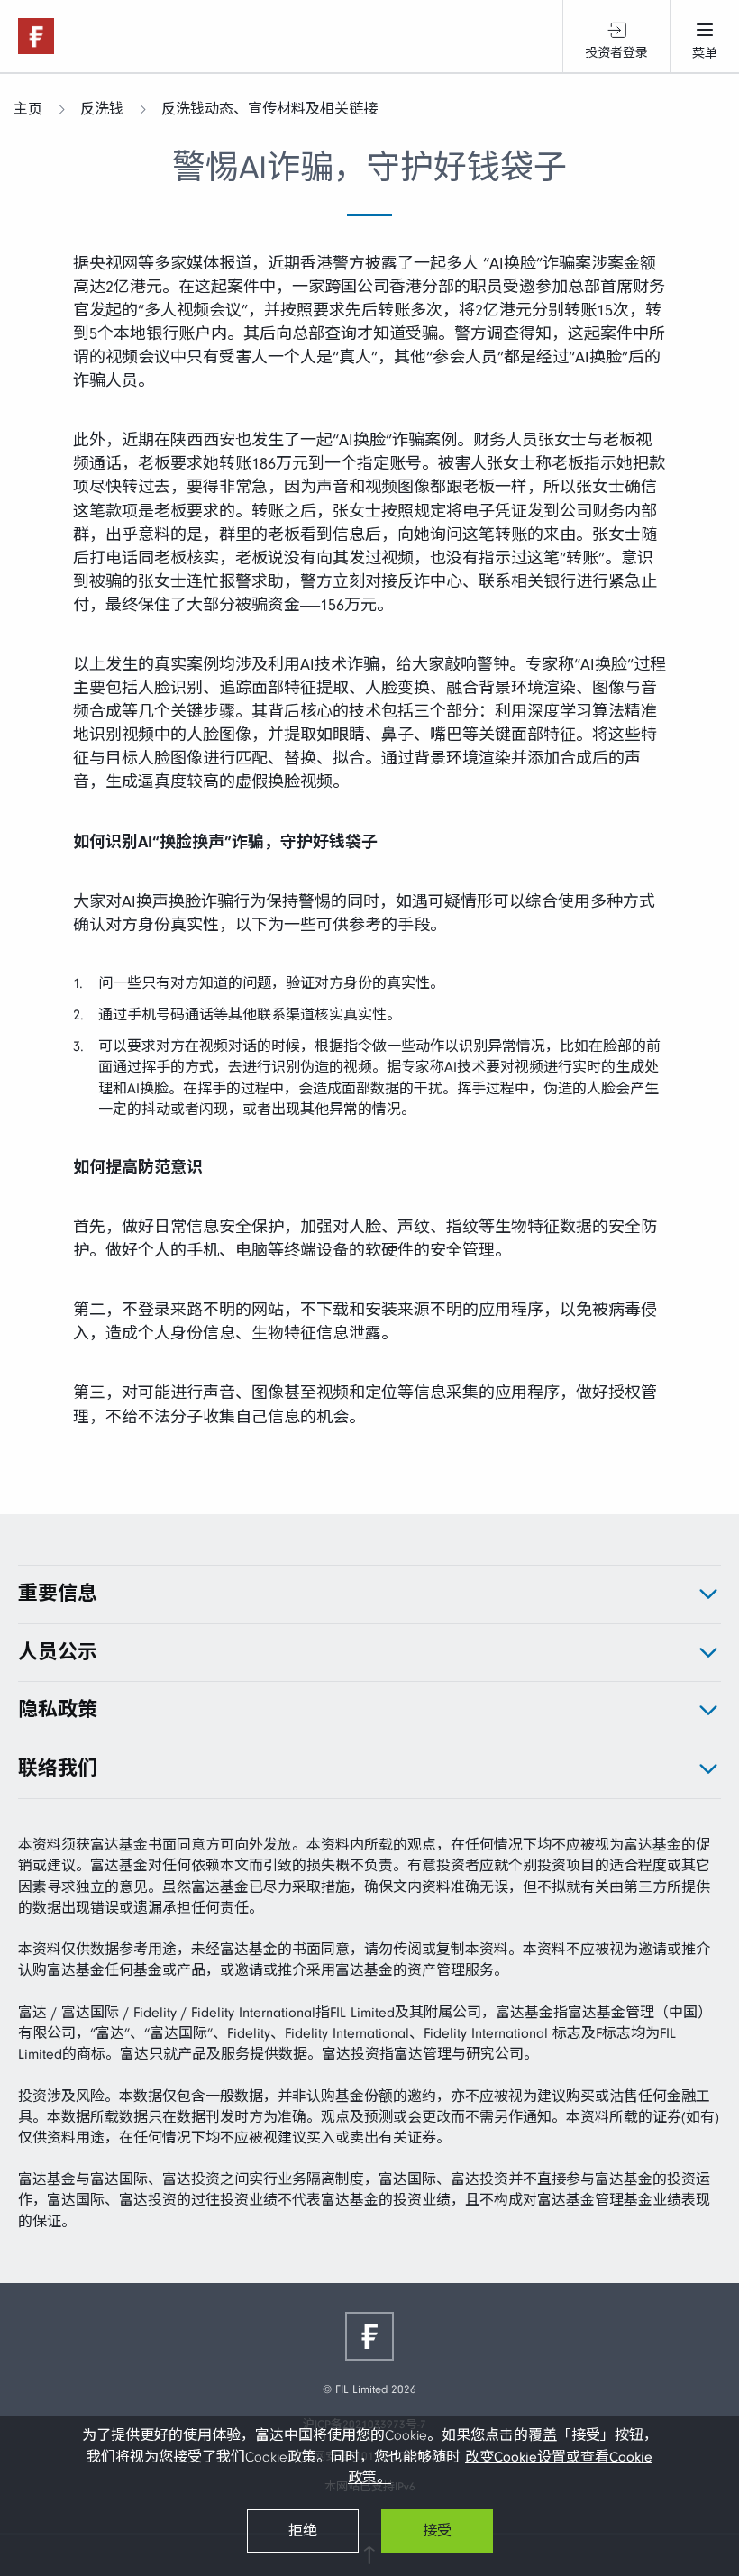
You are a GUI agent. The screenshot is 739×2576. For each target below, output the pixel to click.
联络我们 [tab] (58, 1768)
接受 (437, 2531)
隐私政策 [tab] (58, 1710)
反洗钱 (102, 109)
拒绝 (303, 2531)
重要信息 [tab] (58, 1594)
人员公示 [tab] (58, 1652)
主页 (28, 109)
